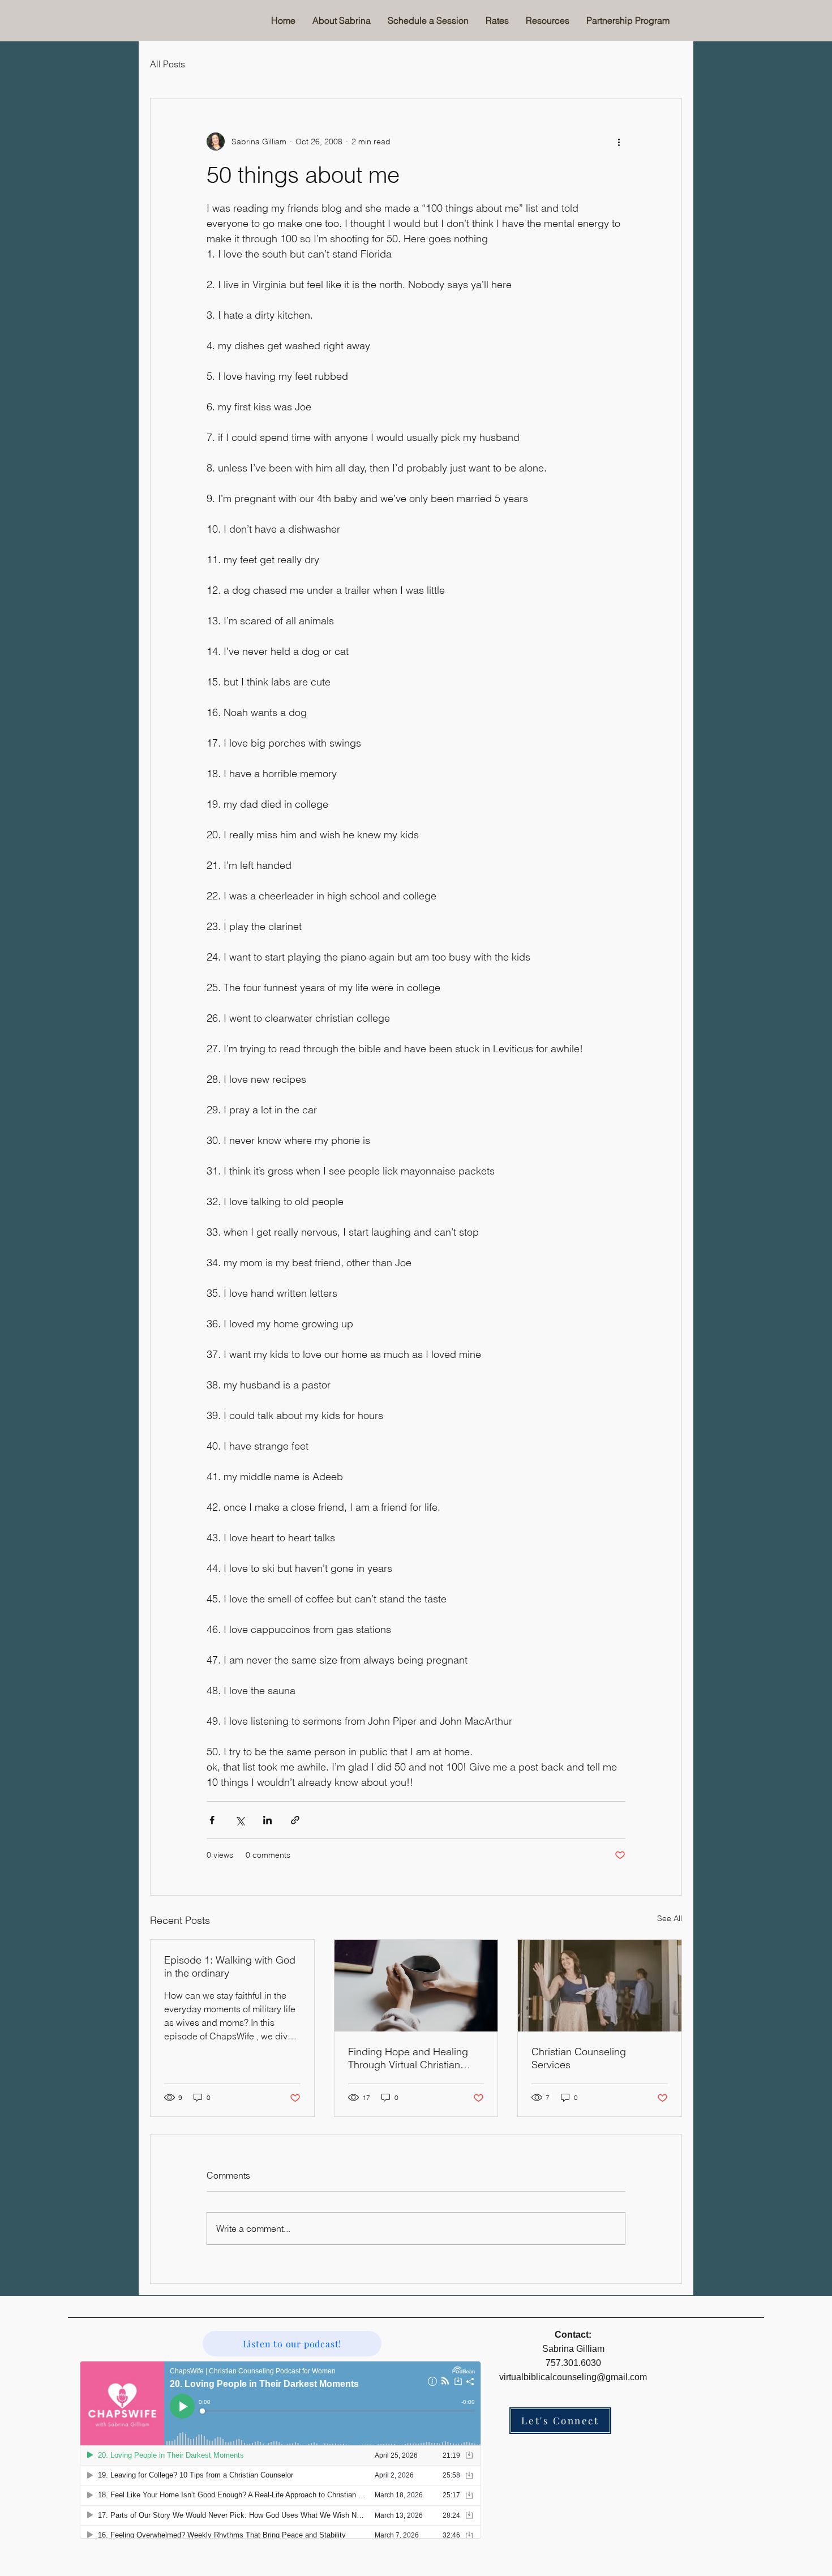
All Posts (168, 64)
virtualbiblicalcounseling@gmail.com (573, 2377)
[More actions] (619, 142)
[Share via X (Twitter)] (240, 1820)
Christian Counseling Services (579, 2058)
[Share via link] (295, 1820)
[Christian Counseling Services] (600, 1986)
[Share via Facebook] (212, 1820)
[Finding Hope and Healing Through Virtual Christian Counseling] (416, 1986)
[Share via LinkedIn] (267, 1820)
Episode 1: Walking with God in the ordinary (230, 1966)
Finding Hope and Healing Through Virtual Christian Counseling (408, 2058)
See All (670, 1918)
